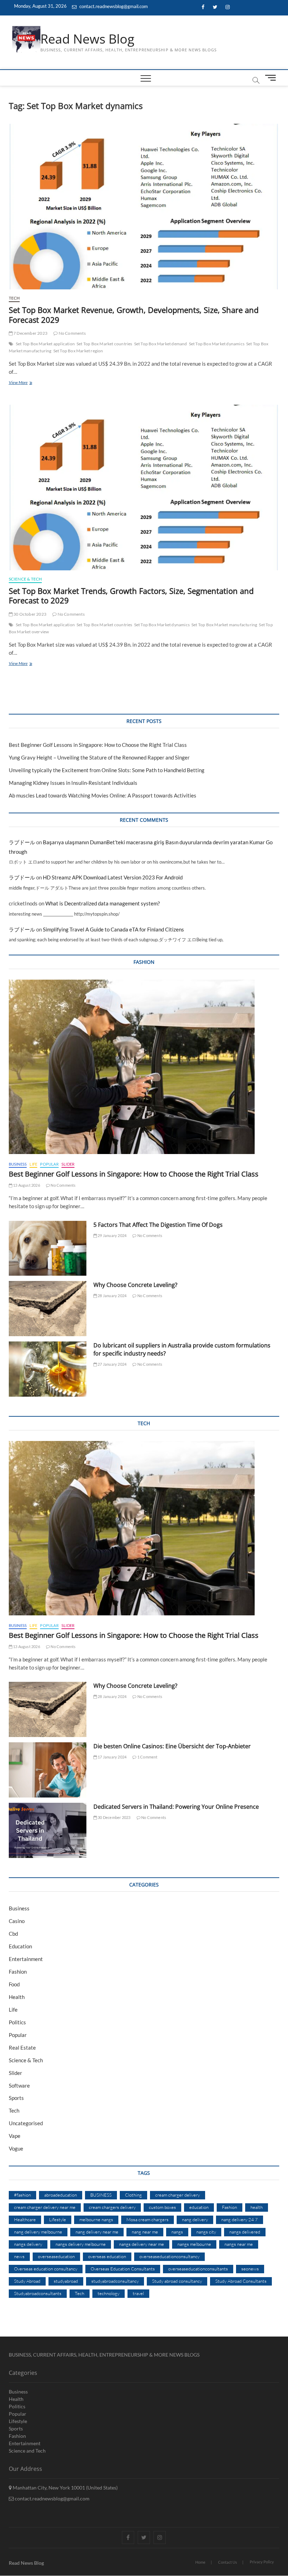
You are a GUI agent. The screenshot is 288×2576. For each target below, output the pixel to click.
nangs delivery (28, 2244)
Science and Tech (27, 2451)
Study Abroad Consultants (241, 2281)
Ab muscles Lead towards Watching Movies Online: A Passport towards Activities (103, 795)
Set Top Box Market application (45, 344)
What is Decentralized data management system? (103, 903)
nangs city (206, 2232)
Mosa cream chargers (148, 2219)
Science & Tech (25, 579)
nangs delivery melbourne (81, 2244)
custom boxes (162, 2207)
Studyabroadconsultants (38, 2293)
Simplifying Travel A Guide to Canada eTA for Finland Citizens (113, 929)
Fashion (18, 1972)
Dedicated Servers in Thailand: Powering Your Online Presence (176, 1807)
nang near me (145, 2232)
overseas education (107, 2256)
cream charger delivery (178, 2195)
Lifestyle (58, 2219)
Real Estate (22, 2048)
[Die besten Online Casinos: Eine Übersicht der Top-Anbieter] (48, 1770)
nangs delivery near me (142, 2244)
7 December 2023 (30, 333)
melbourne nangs (96, 2219)
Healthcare (25, 2219)
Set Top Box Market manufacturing (224, 625)
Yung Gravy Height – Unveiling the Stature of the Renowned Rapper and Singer (99, 757)
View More (31, 383)
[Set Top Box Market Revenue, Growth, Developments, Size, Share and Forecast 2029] (144, 207)
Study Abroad (27, 2281)
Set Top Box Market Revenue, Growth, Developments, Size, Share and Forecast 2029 (134, 315)
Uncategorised (26, 2123)
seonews (250, 2269)
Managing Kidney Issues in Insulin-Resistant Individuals (73, 783)
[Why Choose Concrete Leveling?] (48, 1309)
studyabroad (66, 2281)
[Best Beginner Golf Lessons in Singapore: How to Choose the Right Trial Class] (144, 1067)
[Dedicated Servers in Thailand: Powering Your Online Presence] (48, 1830)
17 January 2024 (112, 1757)
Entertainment (26, 1959)
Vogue (16, 2148)
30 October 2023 (30, 614)
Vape (15, 2136)
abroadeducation (61, 2195)
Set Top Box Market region (78, 351)
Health (17, 1997)
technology (109, 2293)
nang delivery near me (97, 2232)
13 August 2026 (26, 1185)
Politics (17, 2022)
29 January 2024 (112, 1235)
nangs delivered (245, 2232)
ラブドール (22, 842)
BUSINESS (101, 2195)
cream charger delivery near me (45, 2207)
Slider (68, 1164)
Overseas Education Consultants (123, 2269)
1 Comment (147, 1757)
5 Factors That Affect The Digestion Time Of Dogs (159, 1225)
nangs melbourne (194, 2244)
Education (20, 1946)
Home (200, 2562)
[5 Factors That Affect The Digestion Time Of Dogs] (48, 1248)
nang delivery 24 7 (240, 2219)
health (257, 2207)
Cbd (13, 1934)
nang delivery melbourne (38, 2232)
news (19, 2256)
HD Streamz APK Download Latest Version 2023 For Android (113, 877)
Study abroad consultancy (177, 2281)
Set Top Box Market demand (161, 344)
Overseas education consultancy (46, 2269)
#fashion (22, 2195)
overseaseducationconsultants (198, 2269)
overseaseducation (56, 2256)
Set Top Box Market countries (104, 344)
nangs (177, 2232)
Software (19, 2085)
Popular (49, 1164)
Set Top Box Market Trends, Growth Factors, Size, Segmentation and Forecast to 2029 (131, 596)
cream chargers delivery (112, 2207)
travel (138, 2293)
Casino (17, 1921)
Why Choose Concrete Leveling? (135, 1285)
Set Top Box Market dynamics (217, 344)
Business (18, 1164)
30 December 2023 (114, 1817)
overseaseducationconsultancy (169, 2256)
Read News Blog (87, 39)
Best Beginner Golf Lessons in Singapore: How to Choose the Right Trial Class (98, 745)
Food (14, 1984)
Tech (14, 298)
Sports (16, 2098)
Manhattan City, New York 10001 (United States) (65, 2488)
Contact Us (228, 2562)
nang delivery (195, 2219)
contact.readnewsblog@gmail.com (113, 6)
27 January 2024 (112, 1364)
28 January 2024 (112, 1296)
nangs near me (239, 2244)
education (199, 2207)
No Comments (71, 333)
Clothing (133, 2195)
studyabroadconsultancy (115, 2281)
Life (33, 1164)
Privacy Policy (262, 2562)
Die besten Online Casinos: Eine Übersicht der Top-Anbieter (172, 1746)
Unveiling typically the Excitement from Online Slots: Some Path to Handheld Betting (107, 770)
